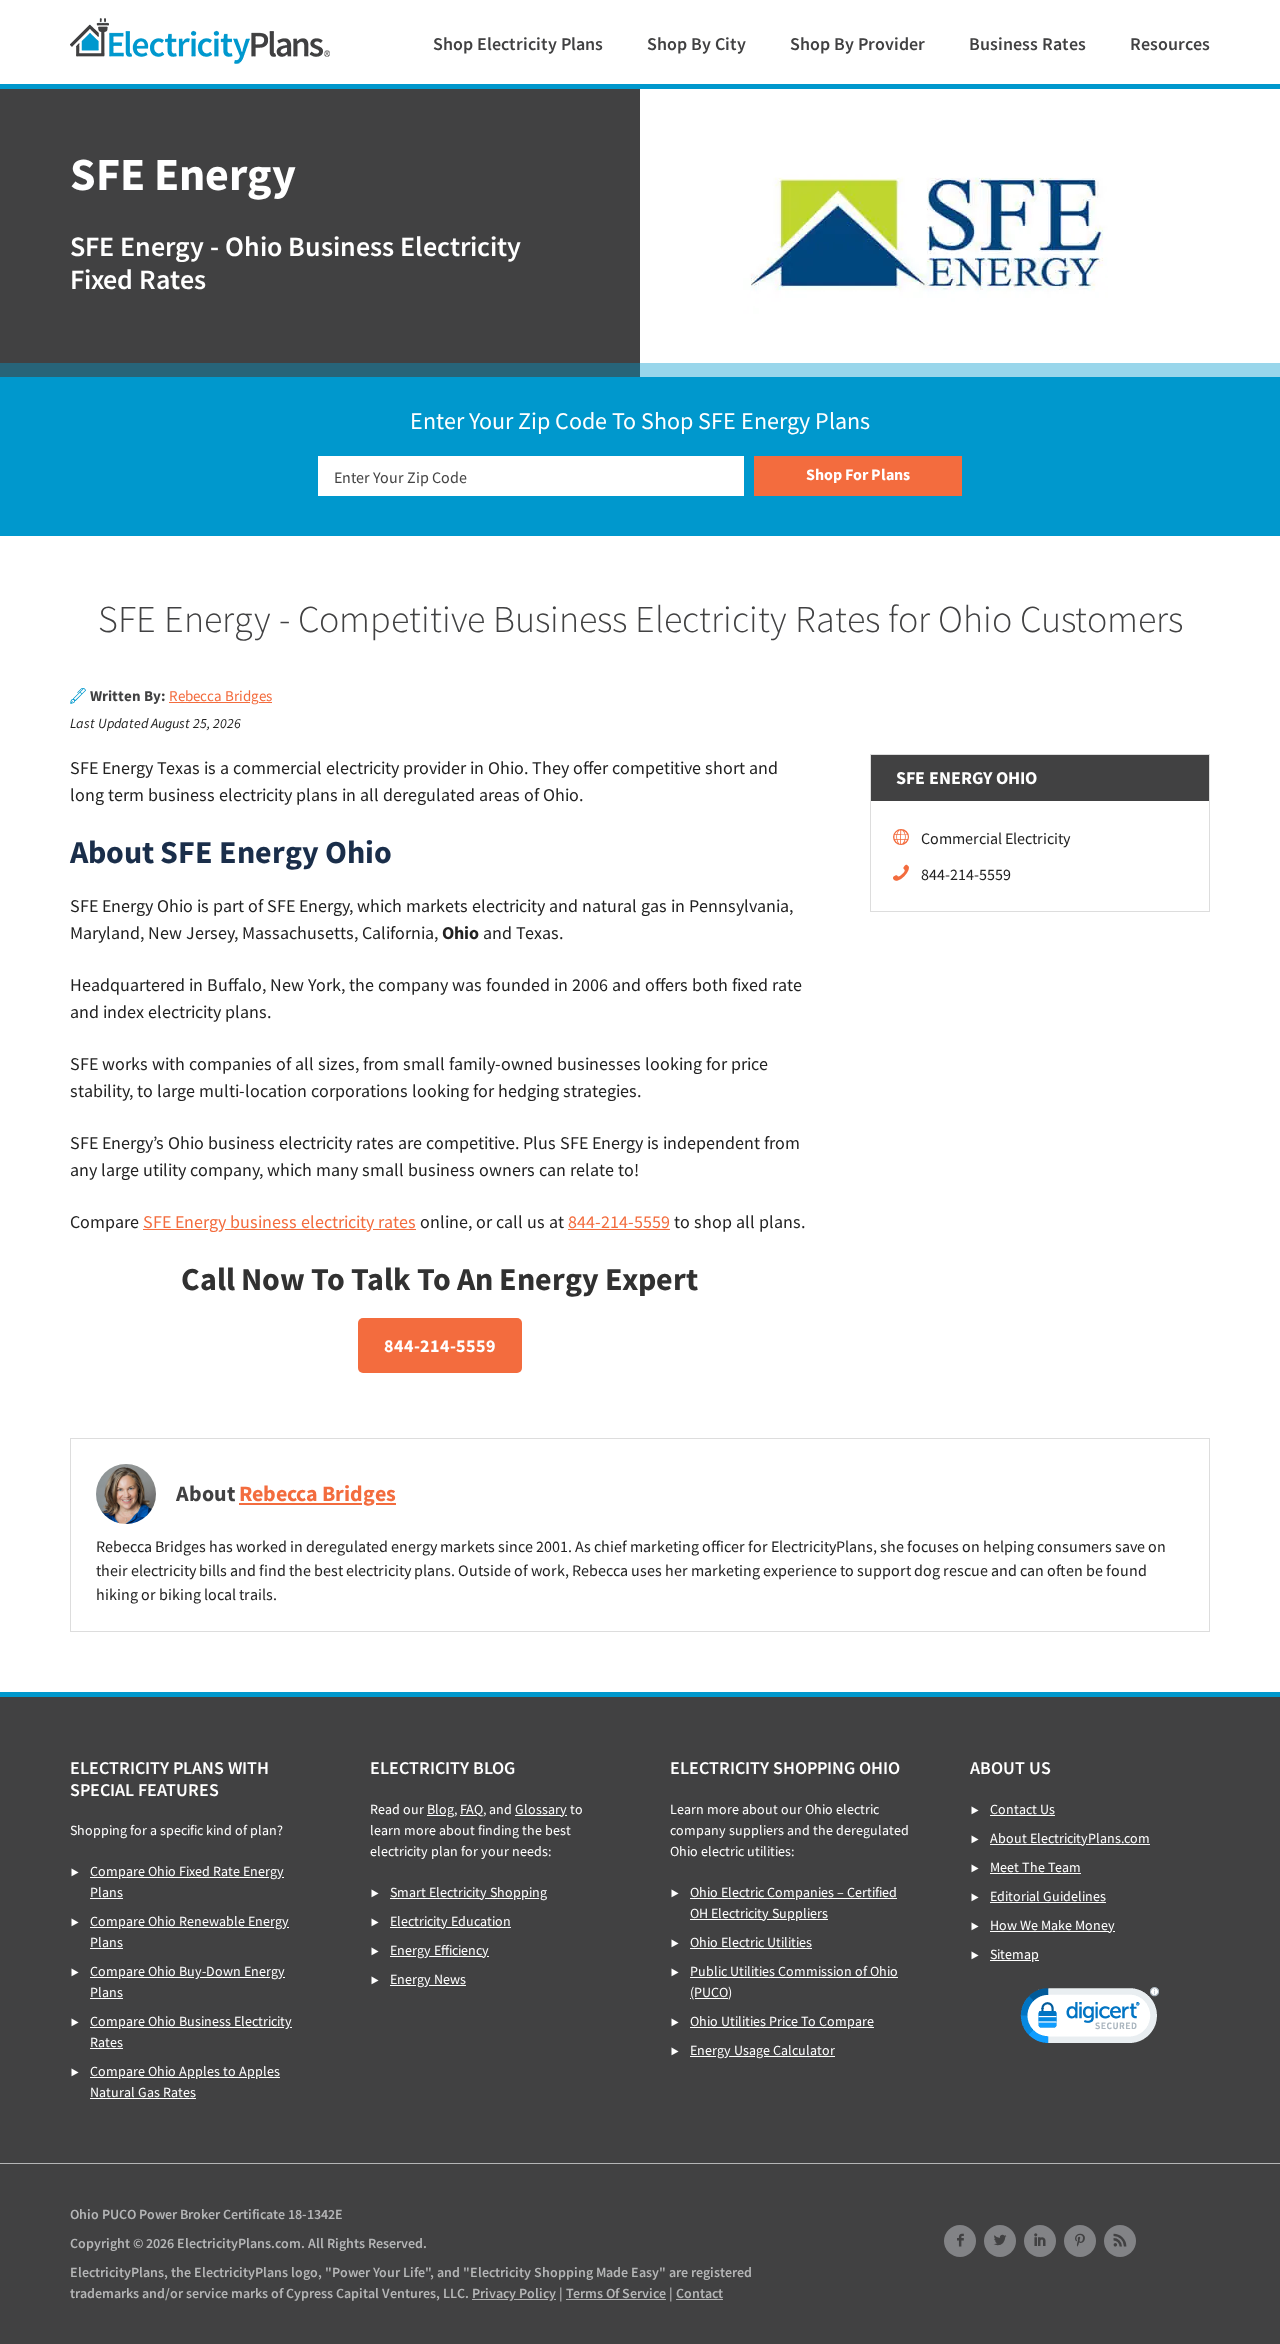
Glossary (541, 1809)
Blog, (442, 1809)
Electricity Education (450, 1921)
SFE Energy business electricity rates (279, 1221)
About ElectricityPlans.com (1070, 1838)
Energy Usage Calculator (762, 2050)
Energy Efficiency (439, 1950)
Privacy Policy (514, 2293)
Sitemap (1014, 1954)
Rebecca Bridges (220, 696)
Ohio (200, 41)
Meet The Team (1035, 1867)
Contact (699, 2293)
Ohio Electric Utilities (751, 1942)
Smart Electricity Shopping (468, 1892)
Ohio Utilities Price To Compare (782, 2021)
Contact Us (1022, 1809)
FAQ (471, 1809)
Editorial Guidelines (1048, 1896)
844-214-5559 (619, 1221)
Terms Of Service (616, 2293)
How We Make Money (1052, 1925)
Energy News (428, 1979)
